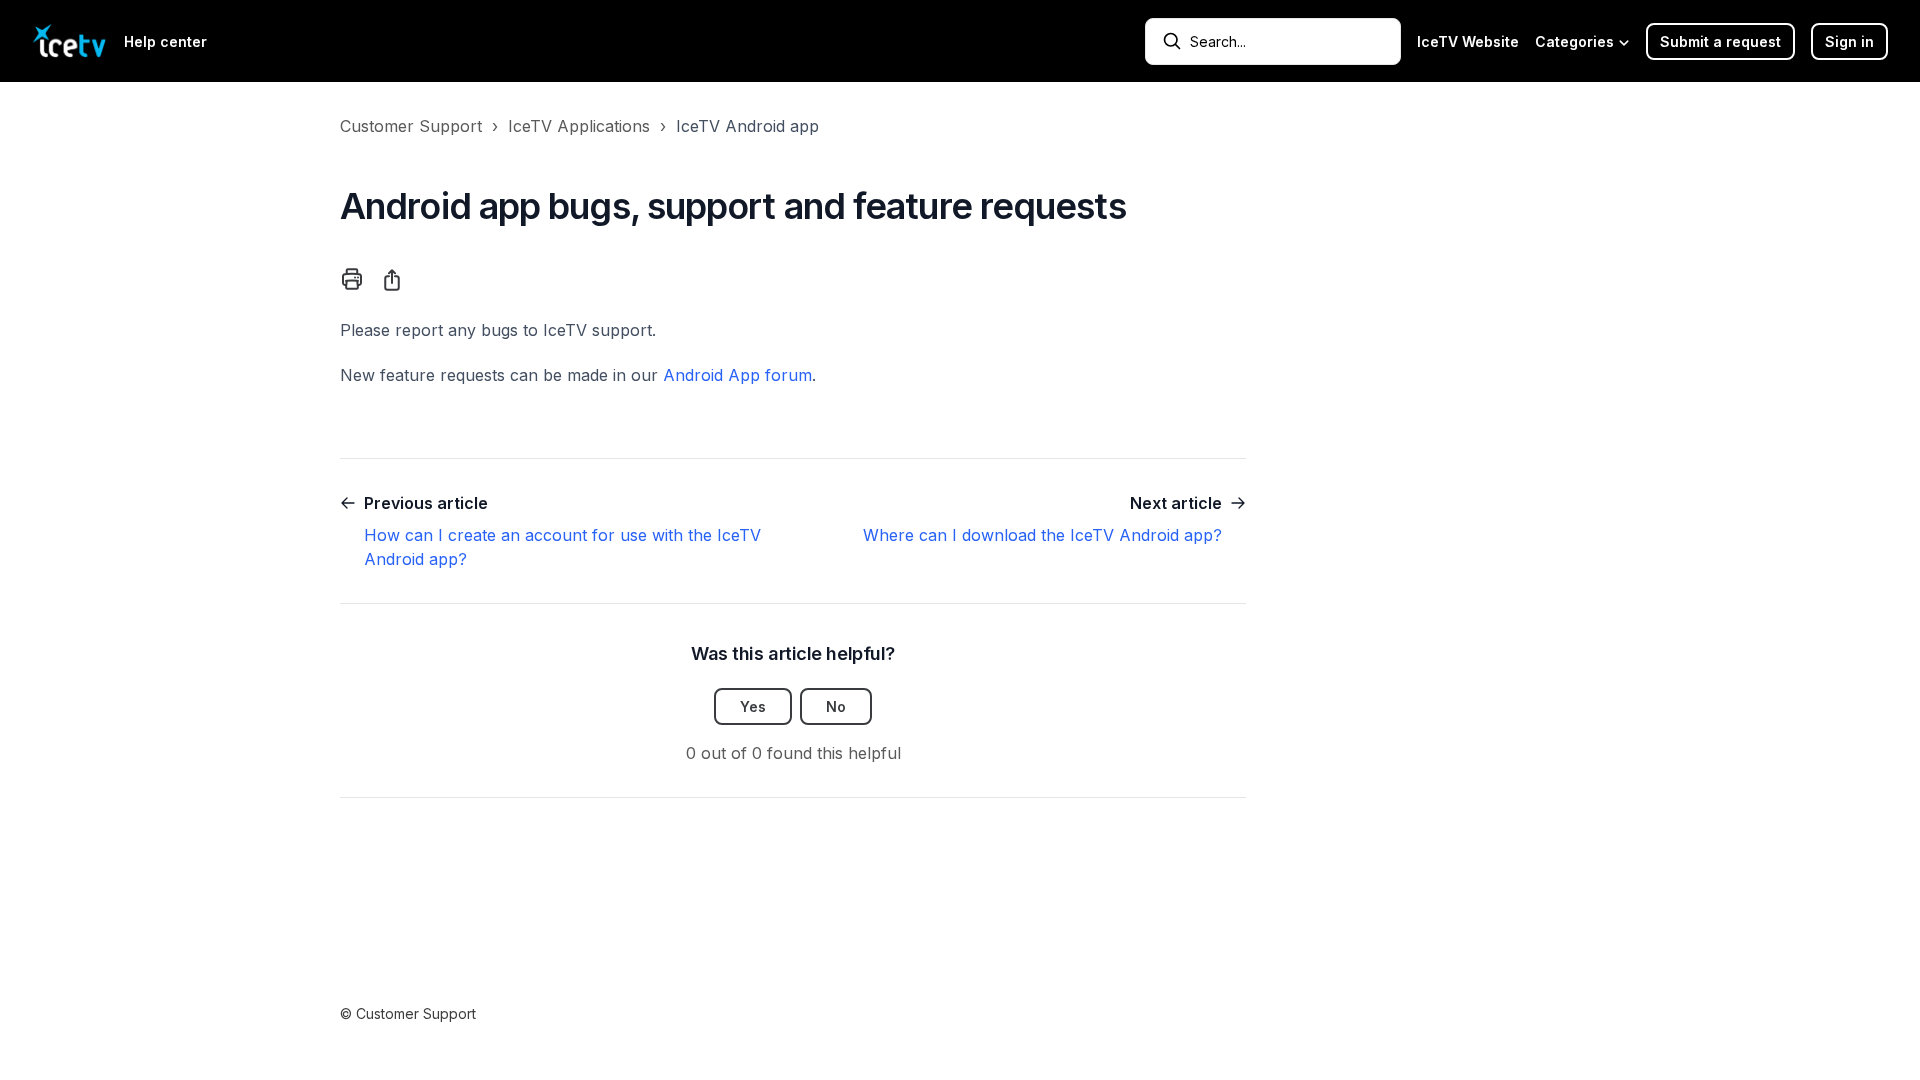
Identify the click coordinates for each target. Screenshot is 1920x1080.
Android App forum (737, 375)
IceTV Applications (579, 126)
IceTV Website (1468, 41)
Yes (753, 706)
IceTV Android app (747, 126)
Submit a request (1720, 41)
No (836, 706)
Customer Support (411, 126)
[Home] (70, 41)
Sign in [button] (1849, 41)
